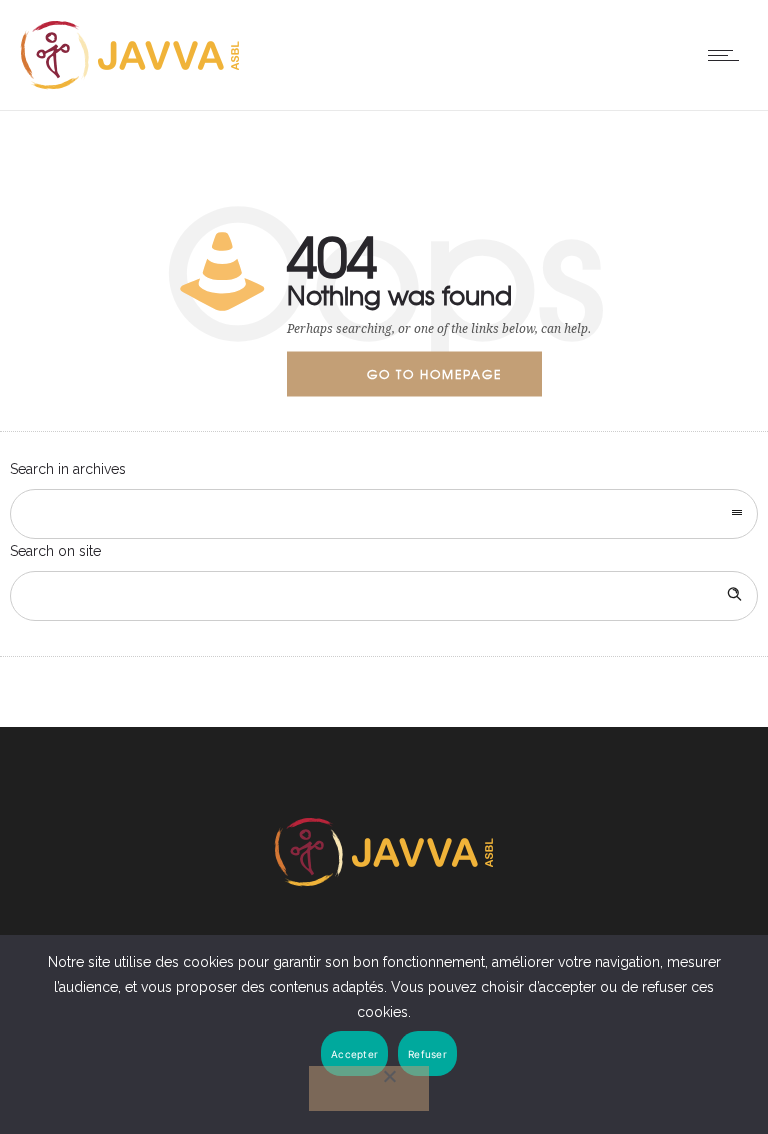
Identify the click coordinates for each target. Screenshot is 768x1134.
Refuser (427, 1054)
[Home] (130, 85)
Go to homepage (434, 374)
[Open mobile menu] (728, 55)
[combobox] (384, 514)
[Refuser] (369, 1088)
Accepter (354, 1054)
